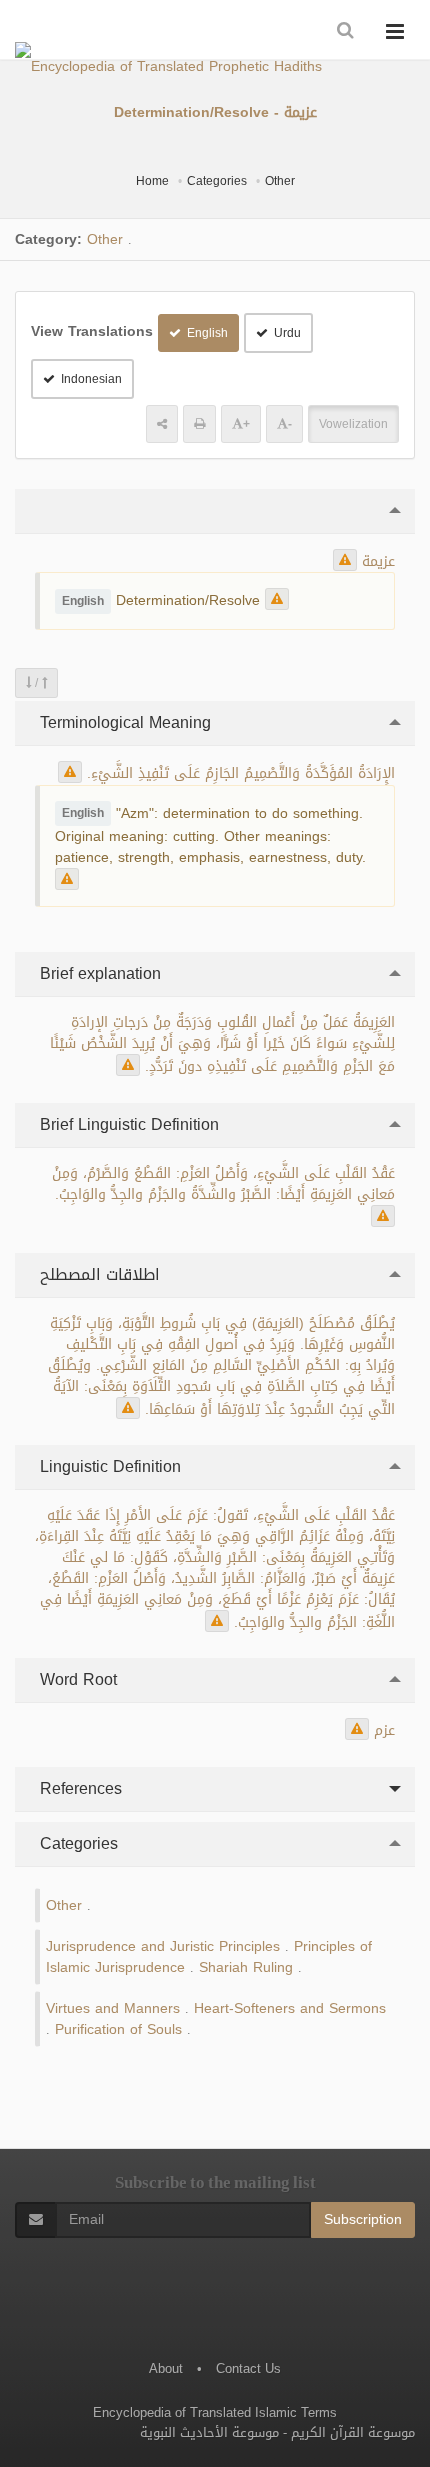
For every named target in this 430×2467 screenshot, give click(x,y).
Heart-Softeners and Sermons (290, 2008)
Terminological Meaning (123, 722)
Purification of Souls (118, 2029)
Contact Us (248, 2368)
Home (152, 181)
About (166, 2368)
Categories (217, 181)
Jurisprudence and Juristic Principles (163, 1946)
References (78, 1788)
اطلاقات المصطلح (97, 1274)
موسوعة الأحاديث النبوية (209, 2432)
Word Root (76, 1679)
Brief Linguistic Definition (127, 1124)
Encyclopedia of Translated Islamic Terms (215, 2412)
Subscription (363, 2219)
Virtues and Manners (113, 2008)
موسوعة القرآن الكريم (353, 2432)
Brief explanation (98, 973)
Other (280, 181)
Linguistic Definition (108, 1466)
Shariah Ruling (246, 1967)
